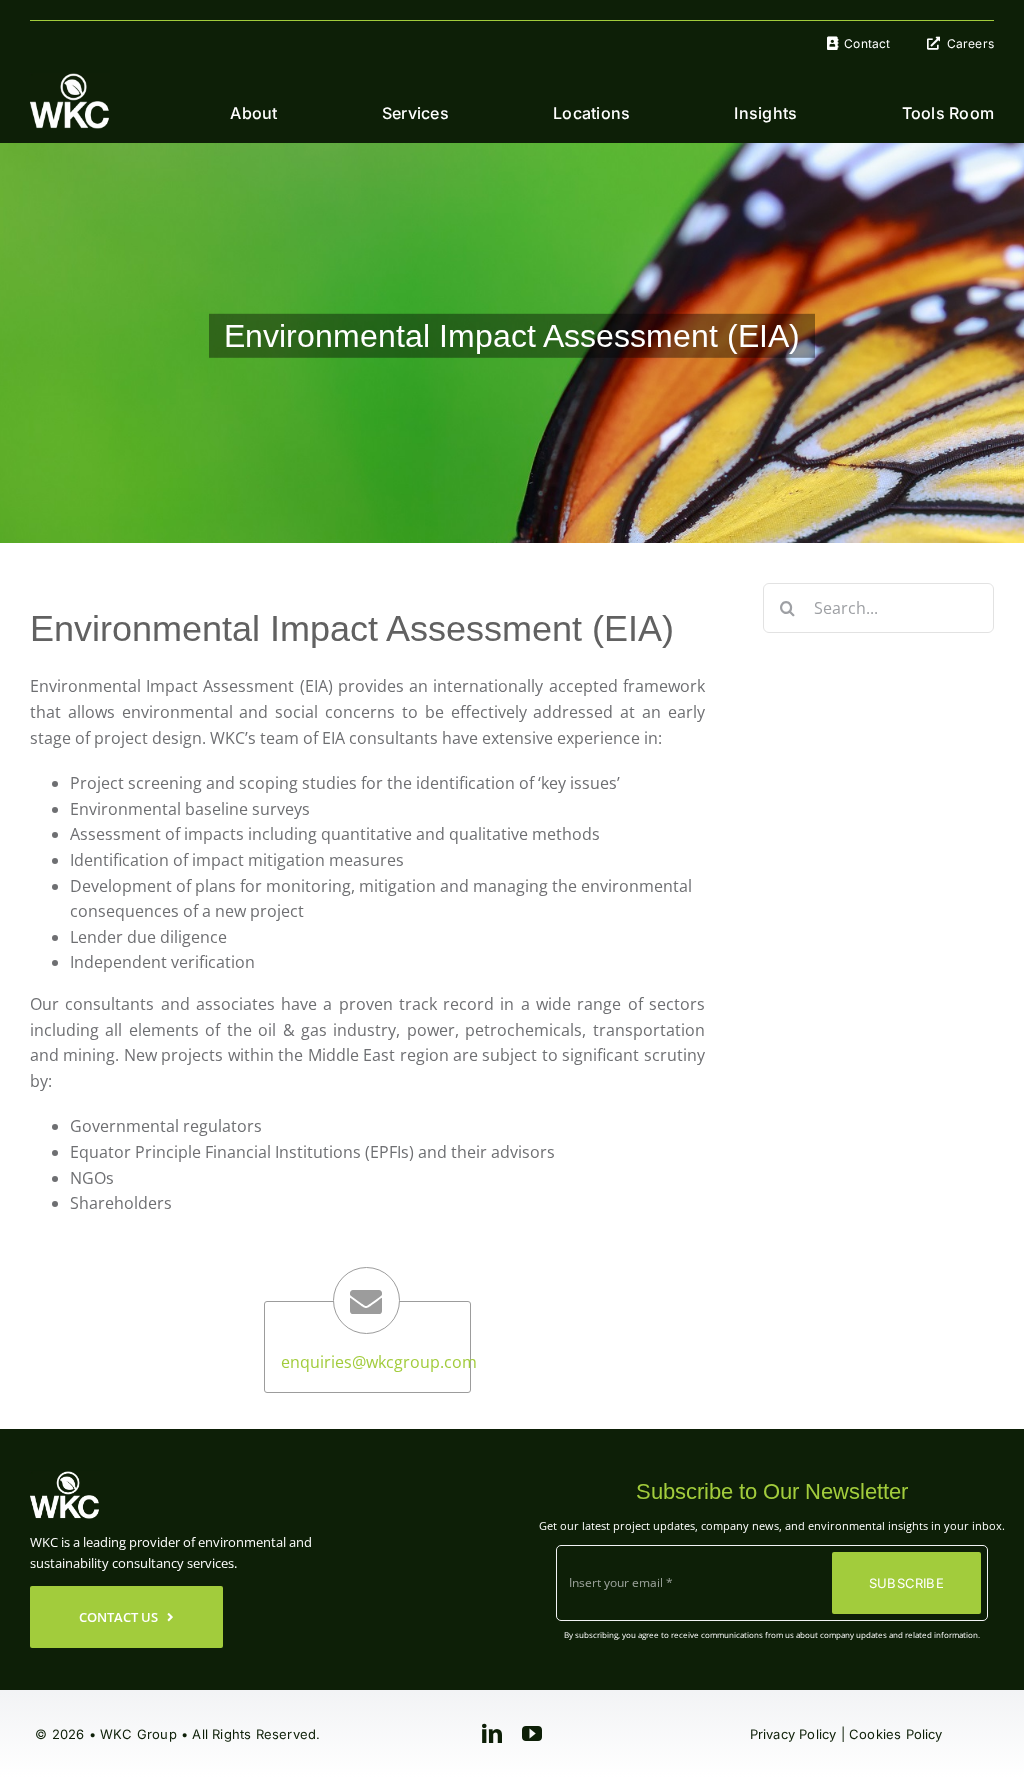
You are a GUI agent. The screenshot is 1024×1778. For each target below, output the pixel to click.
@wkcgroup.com (414, 1362)
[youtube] (532, 1734)
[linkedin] (492, 1734)
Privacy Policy (793, 1734)
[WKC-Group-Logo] (70, 81)
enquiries (316, 1362)
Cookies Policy (896, 1734)
